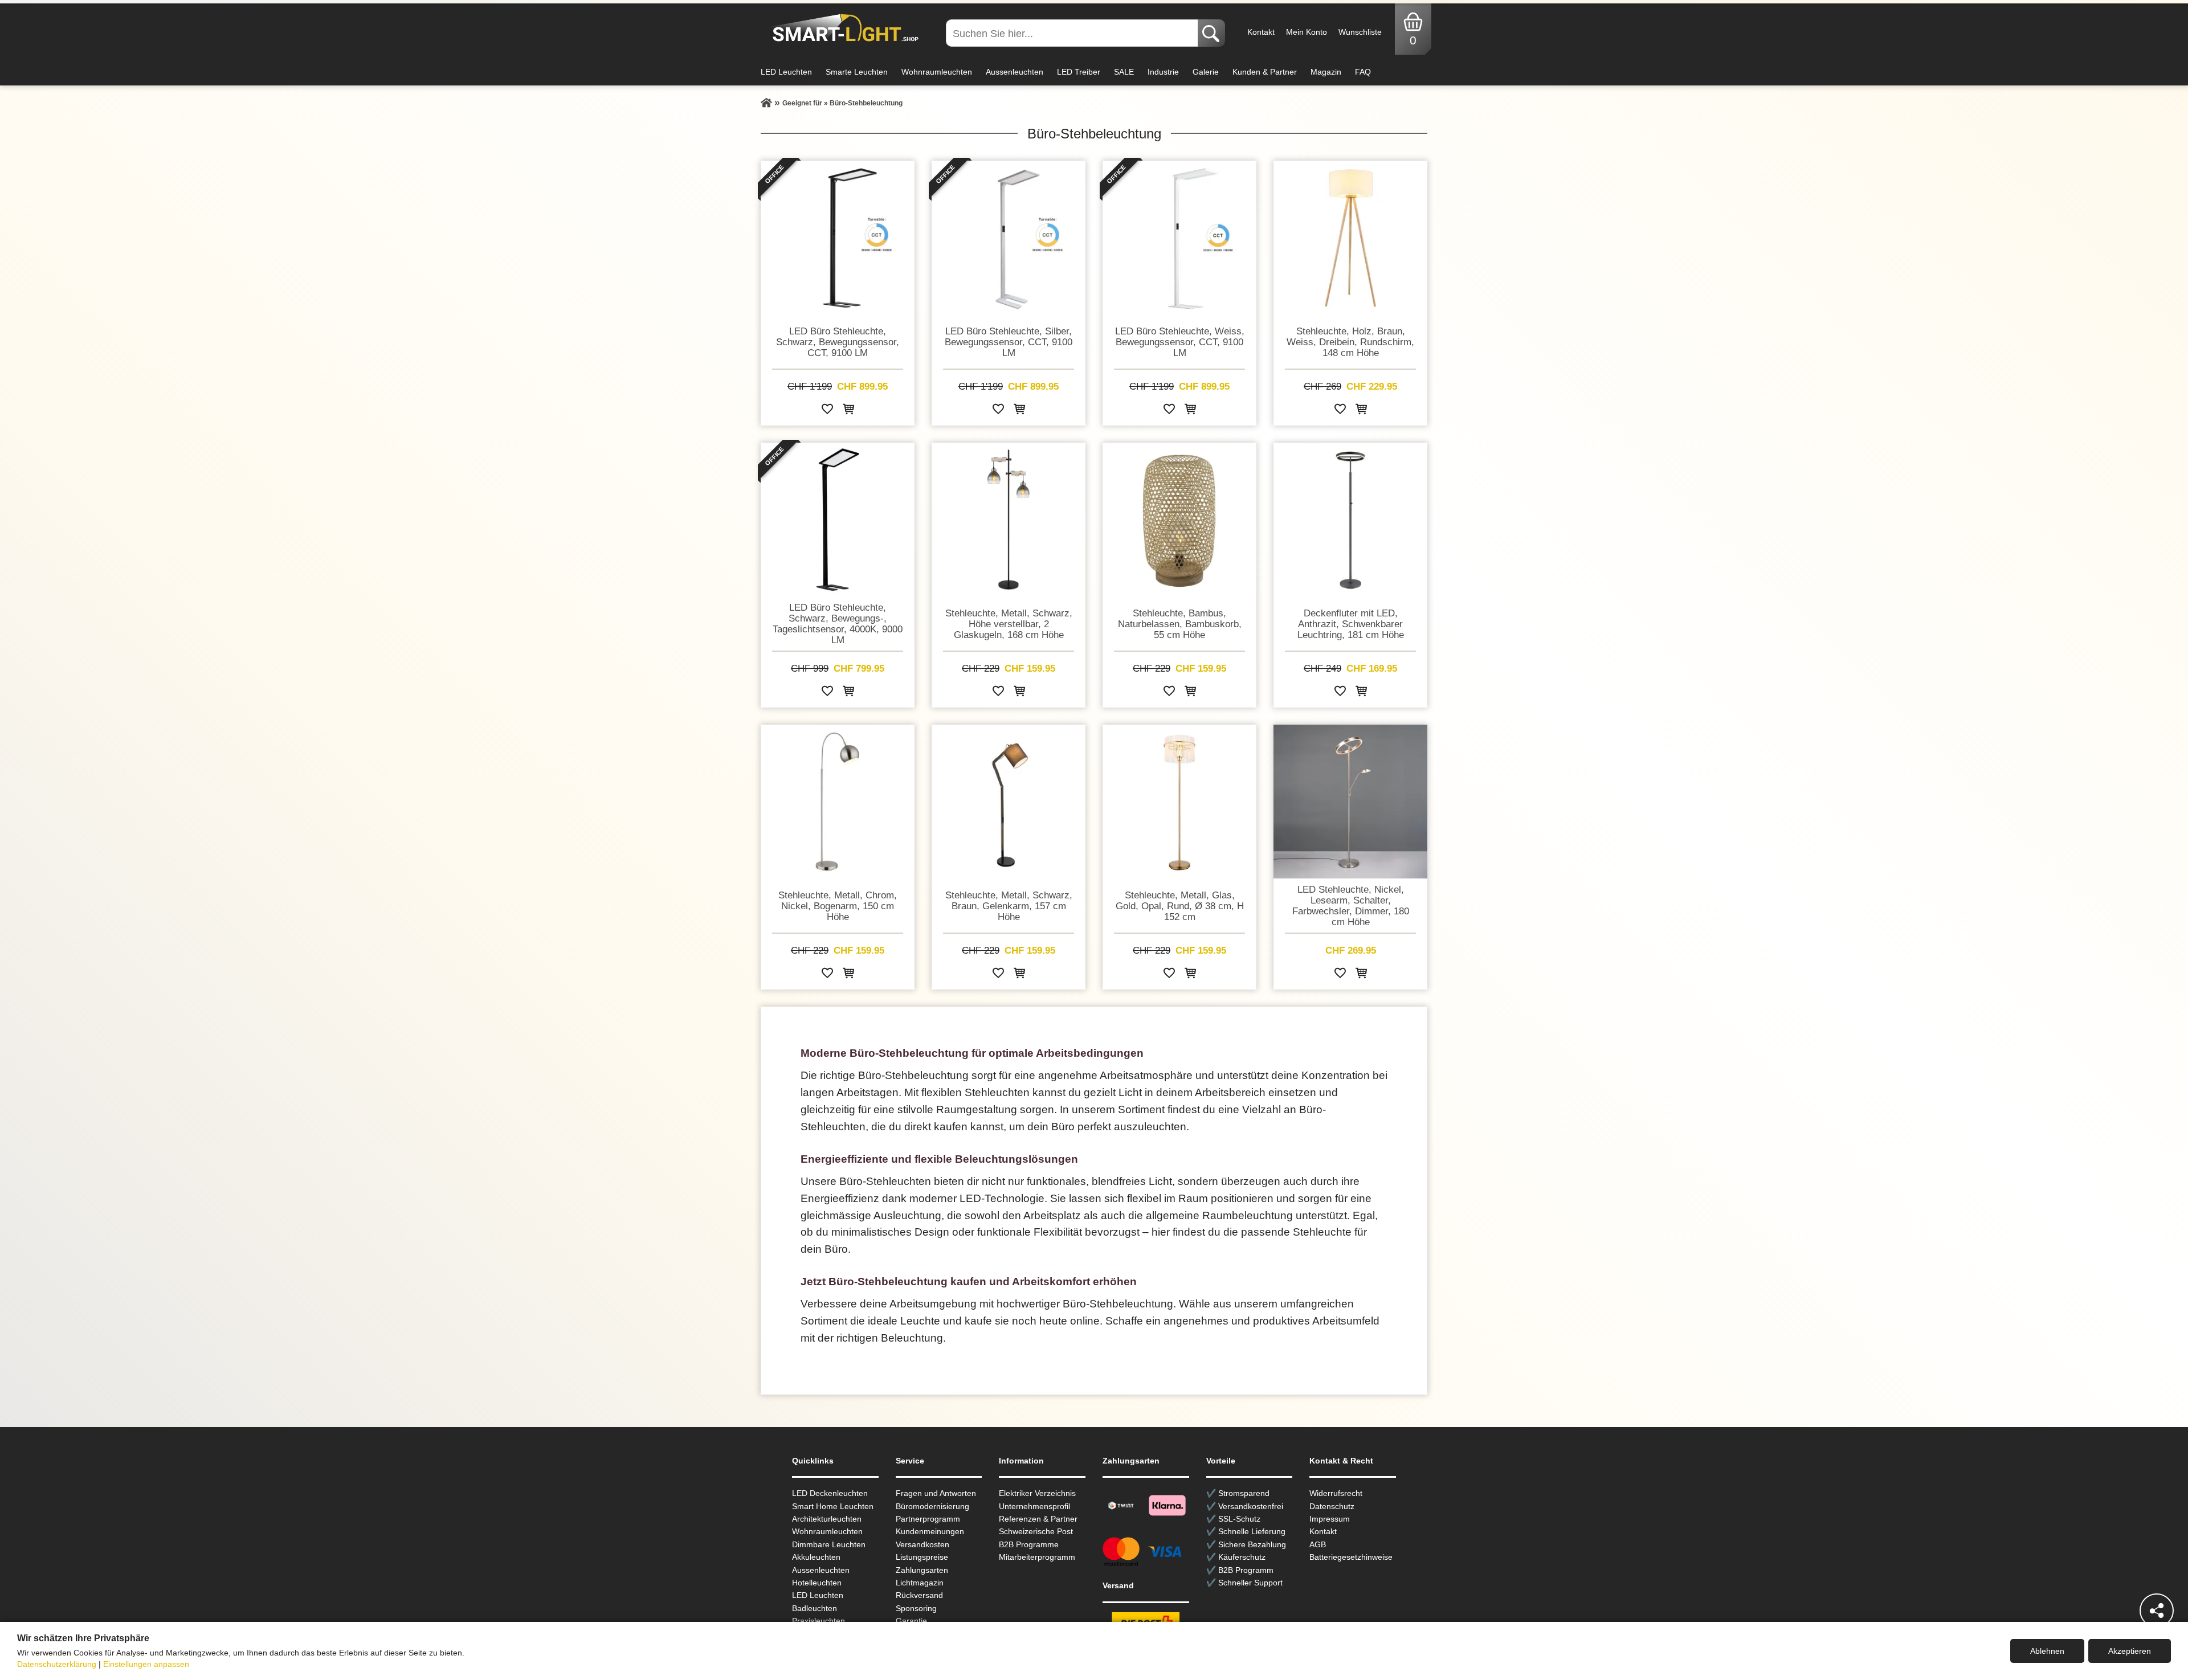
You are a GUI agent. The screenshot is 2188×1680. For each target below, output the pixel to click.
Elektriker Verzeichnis (1037, 1493)
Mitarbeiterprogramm (1037, 1557)
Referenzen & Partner (1038, 1519)
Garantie (911, 1621)
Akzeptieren (2130, 1651)
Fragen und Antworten (936, 1493)
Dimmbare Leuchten (829, 1544)
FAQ (1363, 72)
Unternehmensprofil (1034, 1506)
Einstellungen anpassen (146, 1664)
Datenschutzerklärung (57, 1664)
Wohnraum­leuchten (827, 1531)
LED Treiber (1079, 72)
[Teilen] (2157, 1610)
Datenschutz (1332, 1506)
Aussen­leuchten (821, 1570)
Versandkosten (922, 1544)
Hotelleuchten (817, 1583)
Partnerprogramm (928, 1519)
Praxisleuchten (819, 1621)
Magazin (1326, 72)
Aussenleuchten (1015, 72)
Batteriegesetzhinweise (1351, 1557)
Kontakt (1261, 32)
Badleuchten (815, 1608)
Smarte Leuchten (857, 72)
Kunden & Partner (1265, 72)
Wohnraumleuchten (937, 72)
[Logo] (842, 28)
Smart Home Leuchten (833, 1506)
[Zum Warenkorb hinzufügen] (848, 411)
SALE (1124, 72)
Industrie (1163, 72)
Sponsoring (916, 1608)
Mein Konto (1307, 32)
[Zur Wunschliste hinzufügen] (827, 411)
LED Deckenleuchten (830, 1493)
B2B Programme (1029, 1544)
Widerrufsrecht (1336, 1493)
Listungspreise (922, 1557)
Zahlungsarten (922, 1570)
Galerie (1206, 72)
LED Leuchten (786, 72)
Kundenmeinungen (930, 1531)
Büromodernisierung (932, 1506)
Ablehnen (2047, 1651)
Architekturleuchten (827, 1519)
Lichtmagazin (920, 1583)
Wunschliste (1360, 32)
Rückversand (919, 1595)
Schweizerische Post (1036, 1531)
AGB (1318, 1544)
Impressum (1330, 1519)
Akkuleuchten (816, 1557)
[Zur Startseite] (766, 103)
